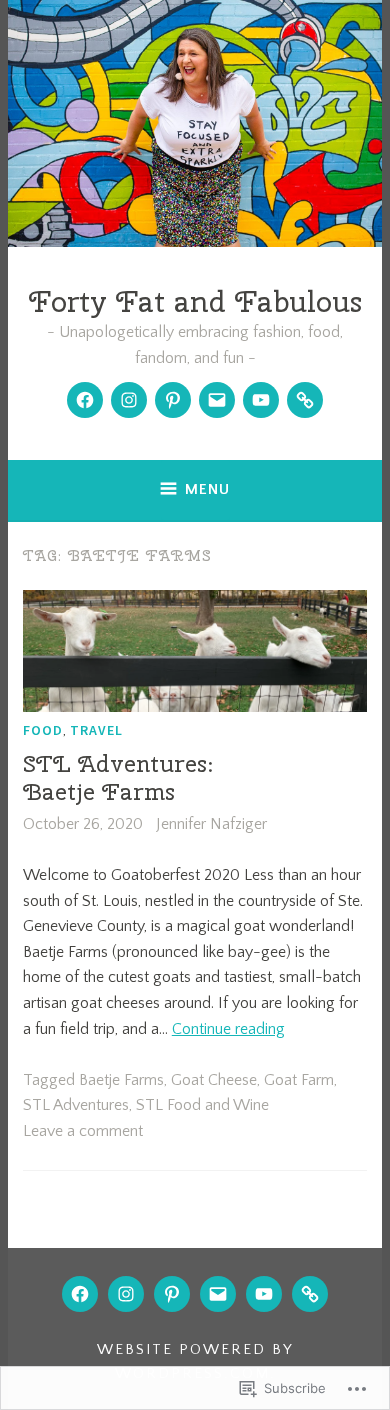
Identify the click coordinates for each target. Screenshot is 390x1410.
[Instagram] (129, 400)
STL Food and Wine (202, 1105)
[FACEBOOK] (80, 1294)
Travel (96, 730)
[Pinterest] (173, 400)
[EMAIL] (218, 1294)
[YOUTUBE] (264, 1294)
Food (43, 730)
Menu (207, 489)
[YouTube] (261, 400)
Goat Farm (299, 1080)
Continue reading (228, 1029)
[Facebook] (85, 400)
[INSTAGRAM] (126, 1294)
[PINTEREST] (172, 1294)
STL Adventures (76, 1105)
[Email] (217, 400)
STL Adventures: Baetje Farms (118, 777)
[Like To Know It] (305, 400)
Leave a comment (83, 1131)
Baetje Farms (121, 1080)
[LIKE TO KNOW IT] (310, 1294)
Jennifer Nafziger (211, 824)
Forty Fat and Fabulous (195, 301)
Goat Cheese (214, 1080)
